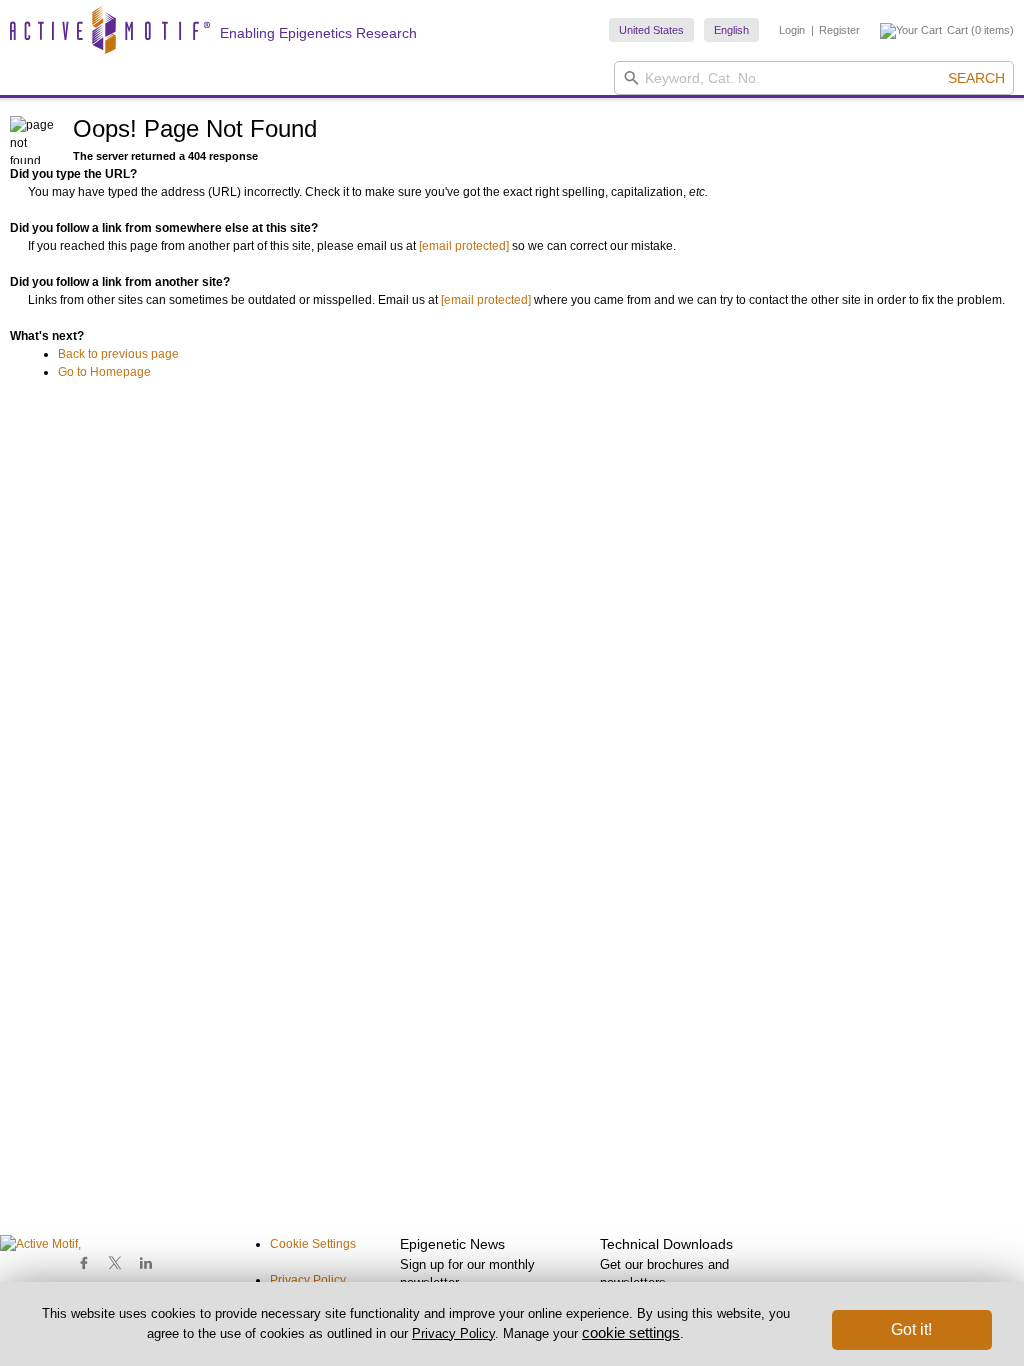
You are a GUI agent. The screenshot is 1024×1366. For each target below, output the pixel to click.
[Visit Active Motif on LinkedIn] (145, 1263)
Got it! (911, 1329)
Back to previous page (118, 354)
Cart (957, 30)
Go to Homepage (104, 372)
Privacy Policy (308, 1280)
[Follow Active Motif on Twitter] (115, 1263)
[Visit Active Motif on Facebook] (84, 1263)
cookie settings (631, 1332)
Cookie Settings (313, 1244)
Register (839, 30)
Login (792, 30)
